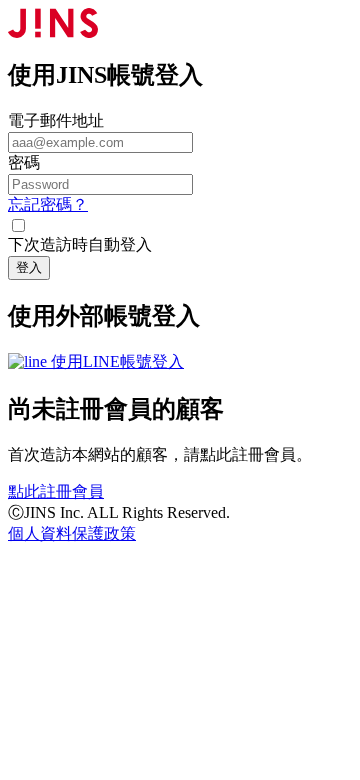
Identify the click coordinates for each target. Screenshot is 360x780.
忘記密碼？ (48, 204)
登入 (29, 267)
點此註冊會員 (56, 491)
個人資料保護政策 (72, 533)
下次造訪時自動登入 (80, 244)
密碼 (24, 162)
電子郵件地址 (56, 120)
